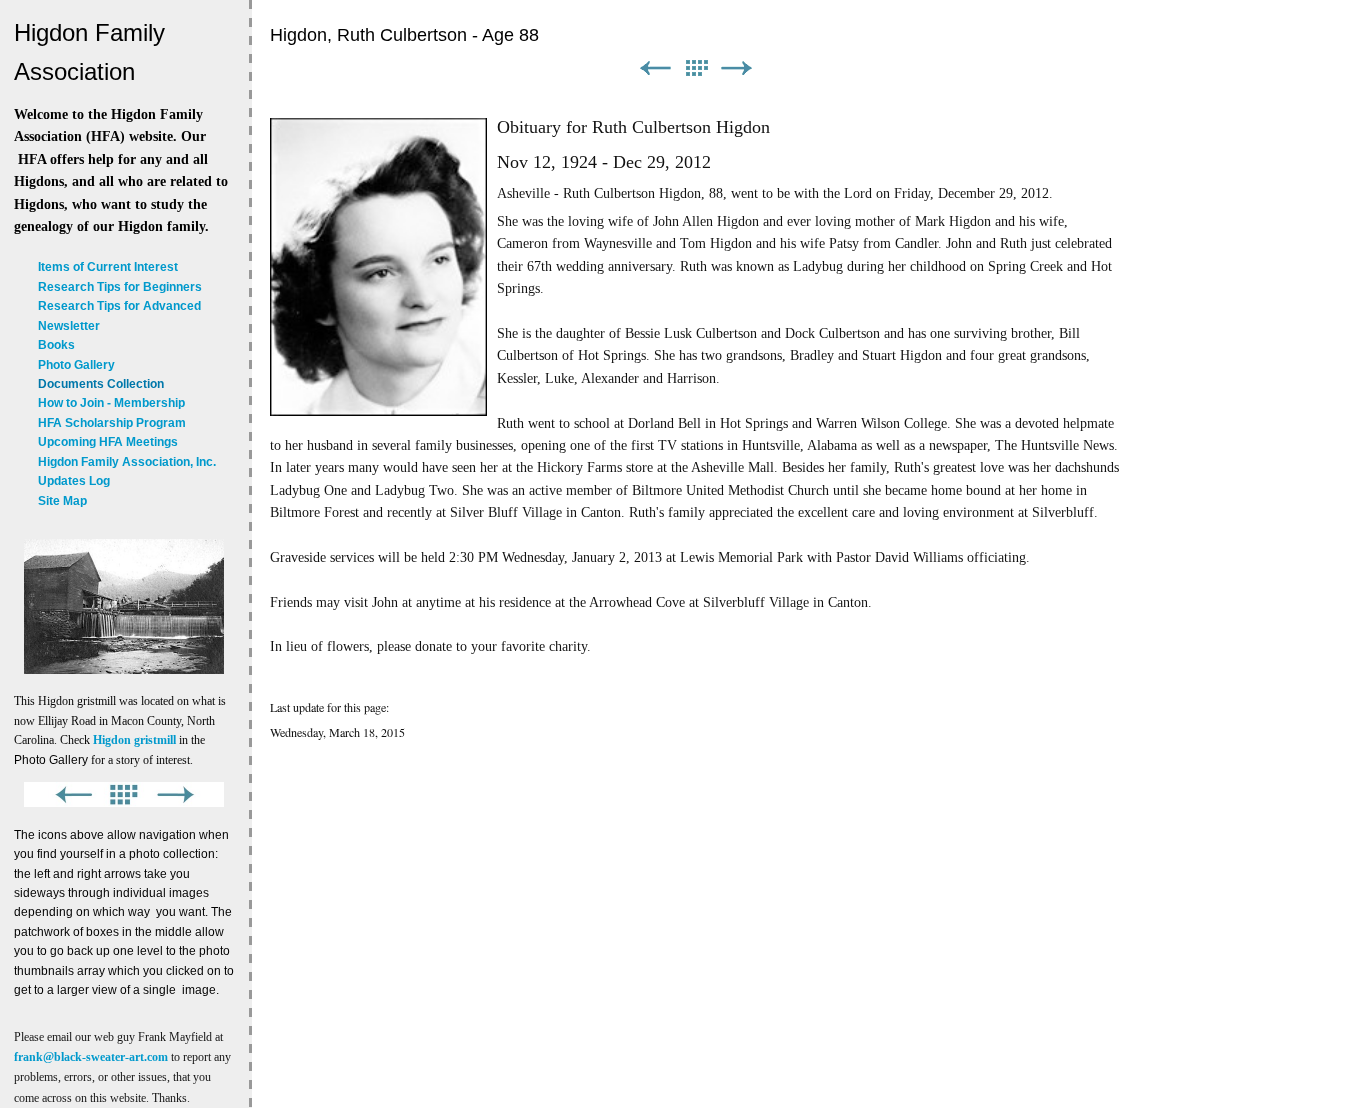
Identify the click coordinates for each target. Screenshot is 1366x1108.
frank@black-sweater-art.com (91, 1057)
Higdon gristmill (134, 740)
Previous (655, 68)
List (696, 68)
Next (737, 68)
